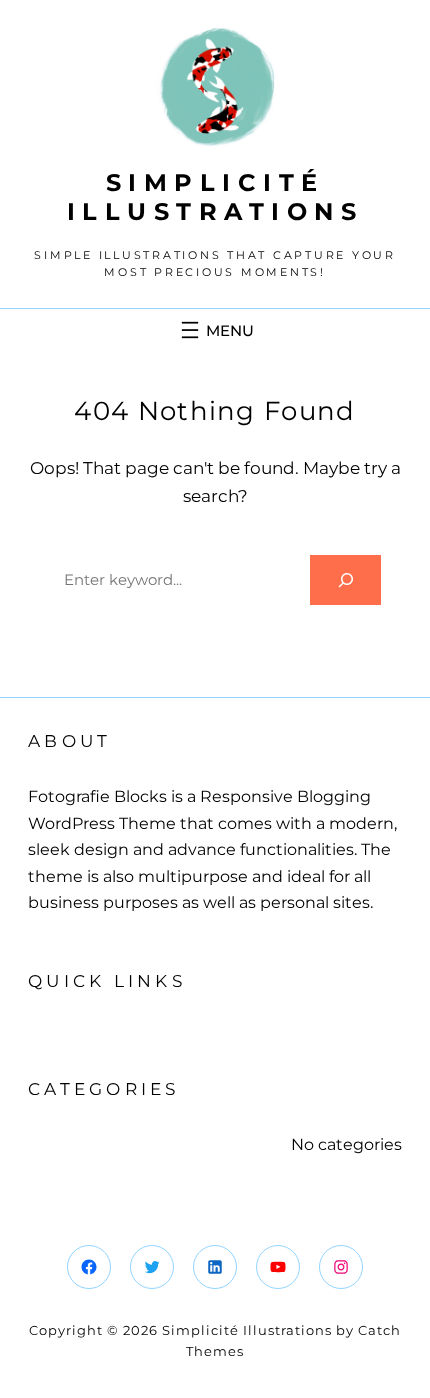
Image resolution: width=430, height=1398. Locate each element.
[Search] (345, 579)
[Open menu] (215, 330)
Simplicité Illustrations (215, 197)
